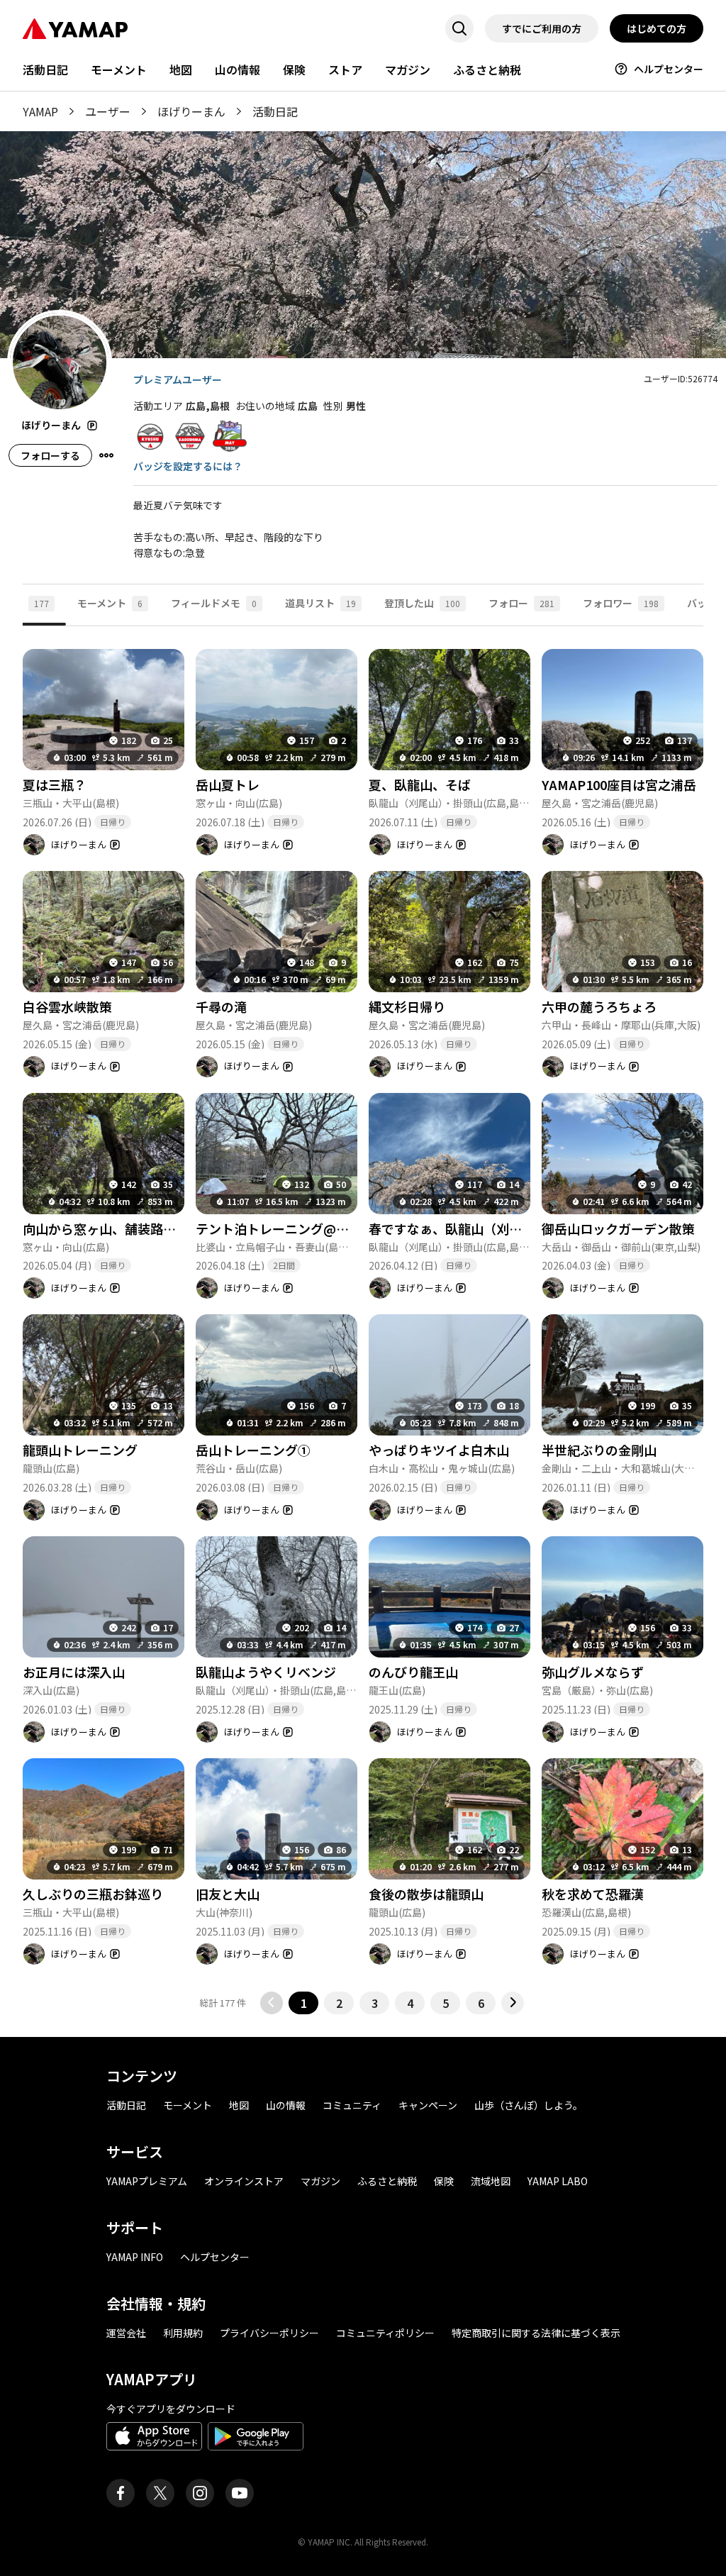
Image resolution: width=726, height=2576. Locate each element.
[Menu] (106, 455)
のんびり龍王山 (413, 1672)
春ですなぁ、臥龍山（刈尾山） (458, 1228)
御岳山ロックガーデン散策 (618, 1228)
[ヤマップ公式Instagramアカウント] (200, 2493)
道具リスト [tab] (320, 603)
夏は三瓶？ (55, 784)
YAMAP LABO (558, 2181)
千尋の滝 (221, 1006)
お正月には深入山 (74, 1672)
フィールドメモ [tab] (214, 603)
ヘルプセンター (669, 69)
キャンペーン (428, 2105)
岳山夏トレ (228, 784)
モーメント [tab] (110, 603)
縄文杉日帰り (407, 1006)
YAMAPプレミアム (147, 2181)
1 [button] (304, 2003)
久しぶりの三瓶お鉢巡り (93, 1894)
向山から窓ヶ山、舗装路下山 (106, 1228)
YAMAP (40, 111)
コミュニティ (352, 2105)
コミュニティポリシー (385, 2333)
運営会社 (126, 2333)
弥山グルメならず (593, 1672)
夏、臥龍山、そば (420, 784)
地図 (181, 70)
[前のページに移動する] (272, 2003)
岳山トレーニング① (253, 1450)
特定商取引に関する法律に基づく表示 (536, 2333)
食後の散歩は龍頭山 (426, 1894)
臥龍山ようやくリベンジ (266, 1672)
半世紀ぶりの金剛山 (599, 1450)
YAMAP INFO (135, 2257)
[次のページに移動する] (513, 2003)
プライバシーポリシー (269, 2333)
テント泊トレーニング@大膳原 (285, 1228)
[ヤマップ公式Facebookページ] (121, 2493)
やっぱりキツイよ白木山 (439, 1450)
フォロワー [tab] (621, 603)
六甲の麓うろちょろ (599, 1006)
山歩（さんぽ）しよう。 (529, 2105)
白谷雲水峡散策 (67, 1006)
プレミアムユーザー (178, 379)
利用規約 (183, 2333)
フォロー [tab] (521, 603)
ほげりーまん (191, 111)
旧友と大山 (228, 1894)
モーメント (119, 70)
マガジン (408, 70)
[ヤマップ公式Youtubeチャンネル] (240, 2493)
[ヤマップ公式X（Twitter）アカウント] (160, 2493)
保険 (294, 70)
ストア (345, 70)
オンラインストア (244, 2181)
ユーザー (108, 111)
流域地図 (491, 2181)
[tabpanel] (363, 1320)
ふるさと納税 (487, 70)
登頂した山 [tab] (422, 603)
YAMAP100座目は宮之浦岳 (619, 784)
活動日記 (45, 70)
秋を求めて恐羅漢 (593, 1894)
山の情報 (238, 70)
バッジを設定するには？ (188, 466)
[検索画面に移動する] (459, 28)
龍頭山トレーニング (80, 1450)
